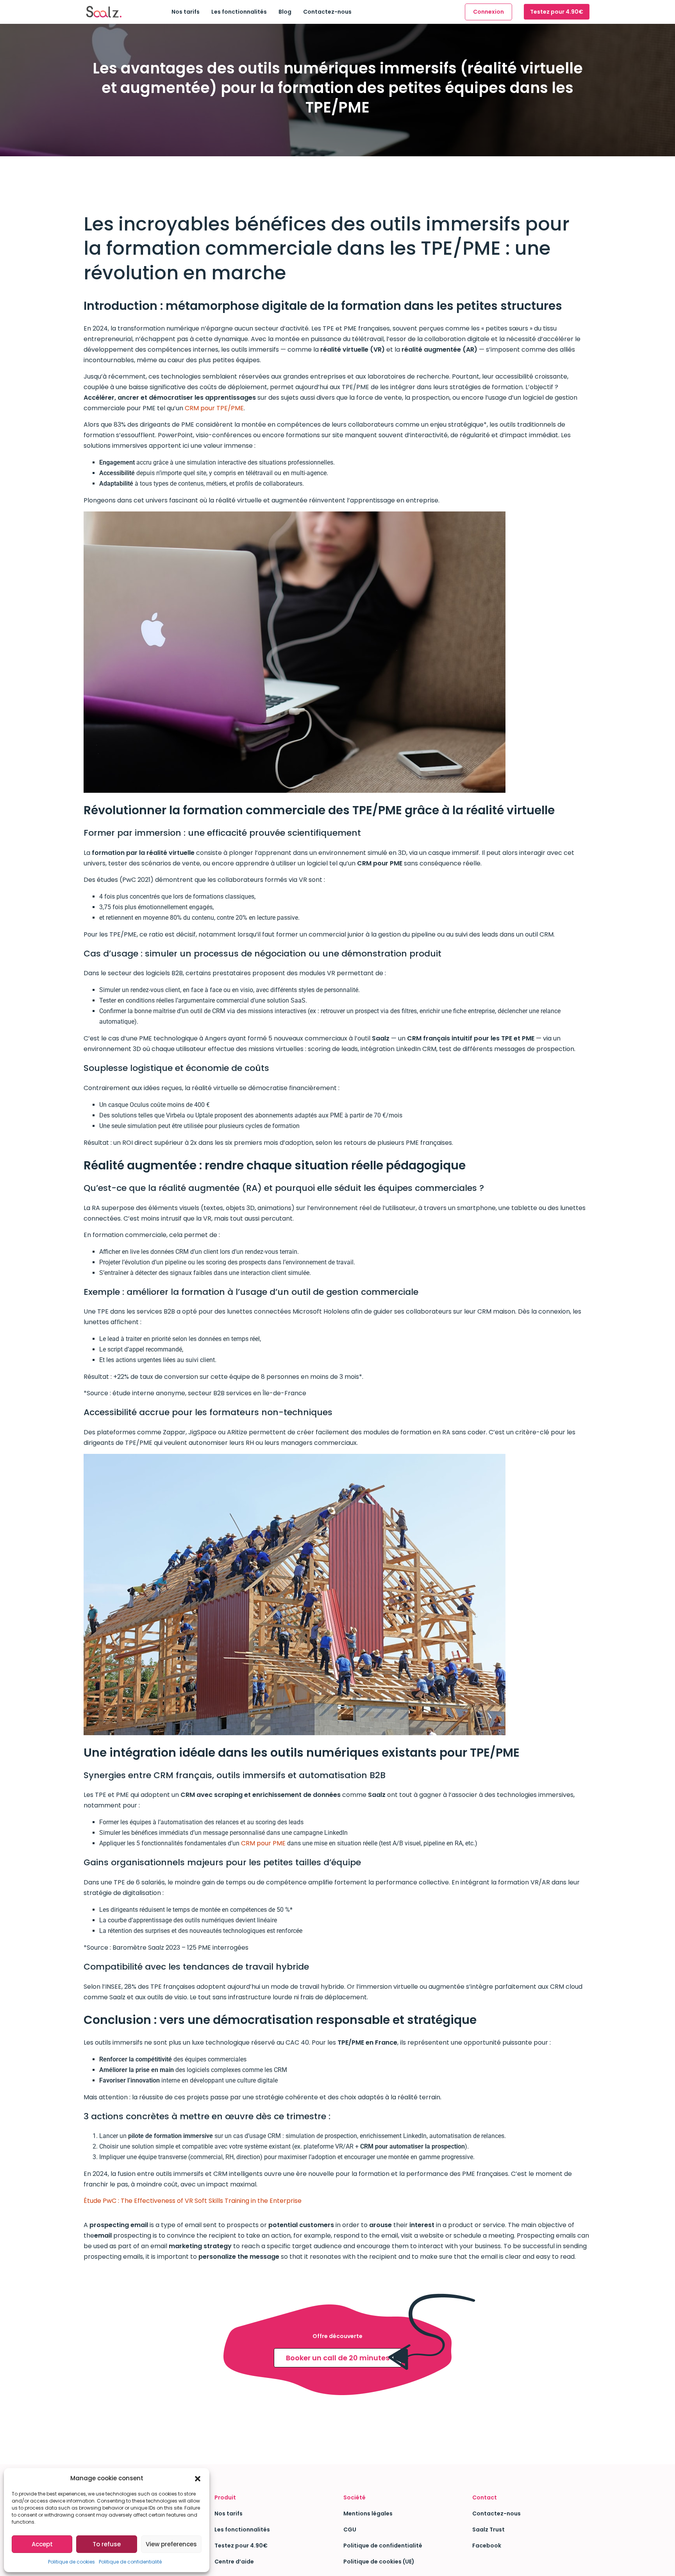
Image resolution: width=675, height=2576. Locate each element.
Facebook (487, 2546)
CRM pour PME (263, 1843)
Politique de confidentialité (130, 2562)
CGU (350, 2530)
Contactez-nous (327, 12)
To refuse (107, 2544)
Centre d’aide (234, 2562)
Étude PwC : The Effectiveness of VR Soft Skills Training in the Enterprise (193, 2201)
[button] (198, 2478)
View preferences (171, 2544)
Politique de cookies (71, 2562)
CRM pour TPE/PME (214, 408)
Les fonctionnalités (239, 12)
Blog (285, 12)
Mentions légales (368, 2513)
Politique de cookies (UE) (379, 2562)
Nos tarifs (186, 12)
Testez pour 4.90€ (557, 12)
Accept (42, 2544)
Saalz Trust (488, 2530)
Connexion (488, 12)
